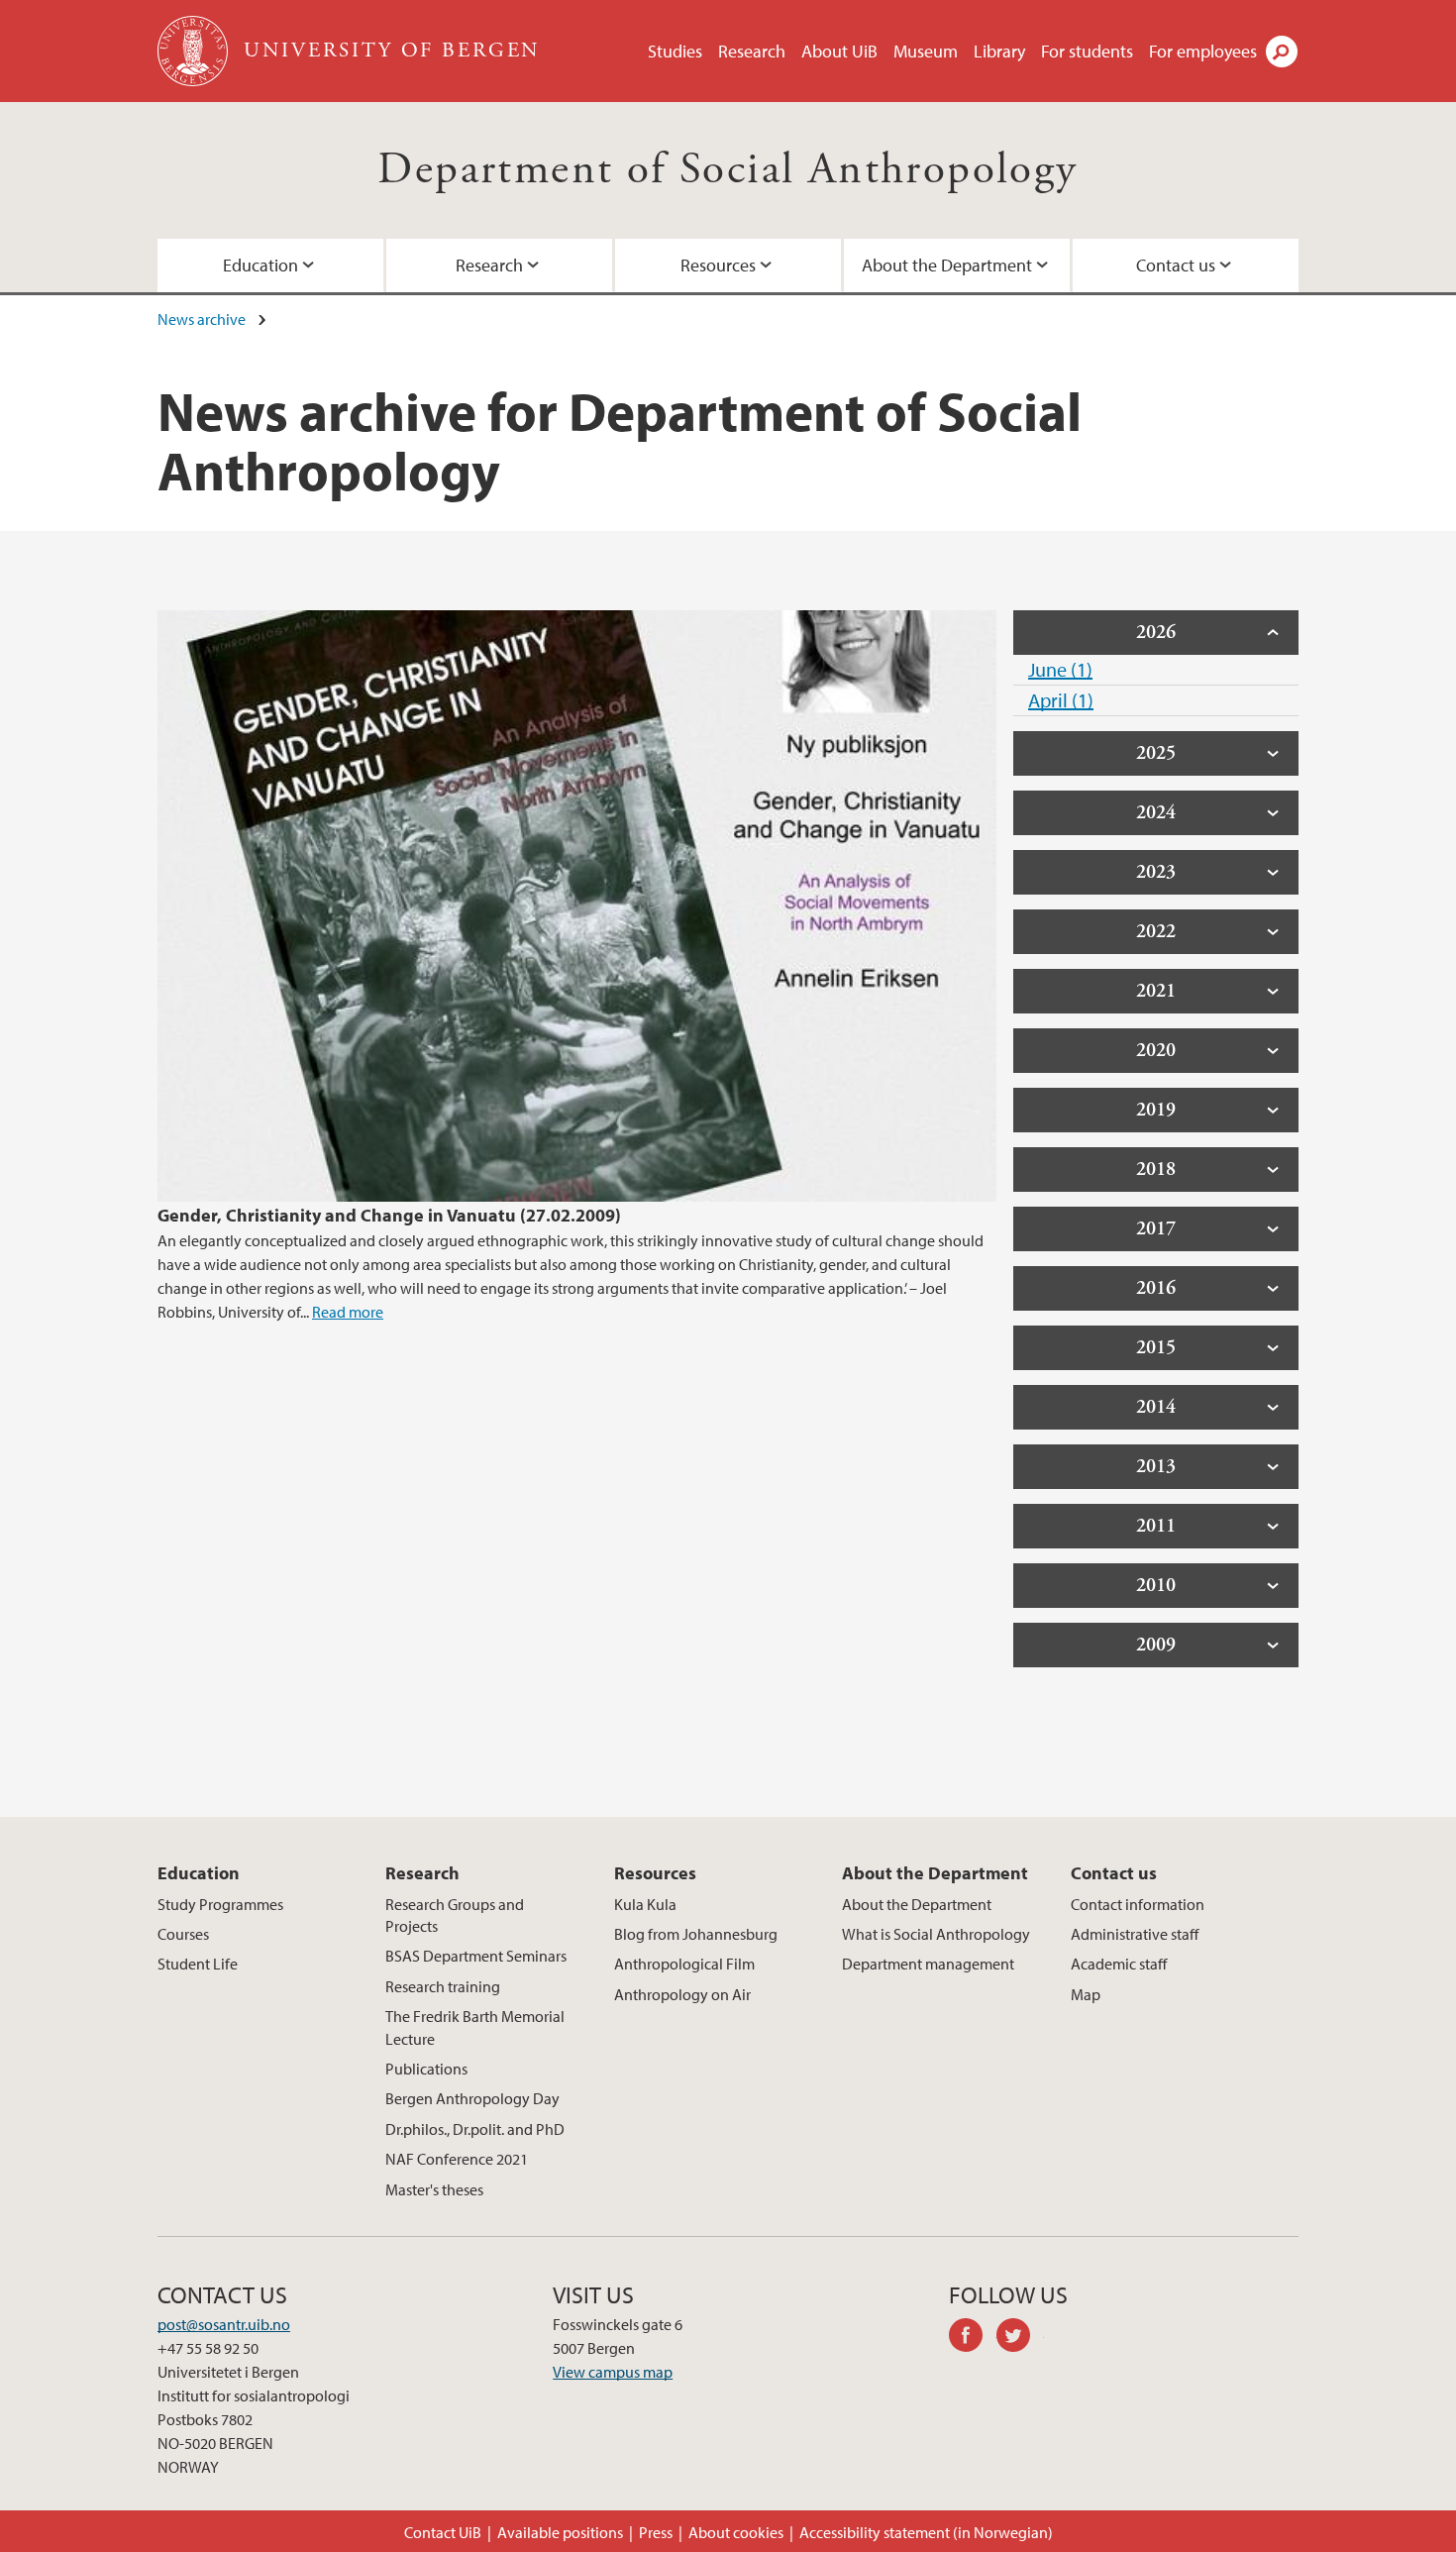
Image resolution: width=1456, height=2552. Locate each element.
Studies (675, 51)
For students (1087, 51)
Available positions (560, 2532)
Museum (926, 51)
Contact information (1138, 1904)
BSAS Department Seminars (476, 1956)
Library (999, 51)
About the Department (947, 265)
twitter (1020, 2338)
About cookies (736, 2532)
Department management (928, 1964)
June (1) (1060, 669)
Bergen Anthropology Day (472, 2098)
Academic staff (1119, 1964)
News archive (202, 319)
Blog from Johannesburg (696, 1934)
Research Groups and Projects (455, 1915)
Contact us (1176, 265)
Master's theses (434, 2189)
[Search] (1282, 52)
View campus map (613, 2372)
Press (656, 2532)
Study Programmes (220, 1904)
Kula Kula (645, 1904)
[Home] (195, 51)
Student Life (198, 1964)
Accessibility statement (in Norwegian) (926, 2532)
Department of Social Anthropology (728, 170)
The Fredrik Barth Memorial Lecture (475, 2027)
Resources (718, 265)
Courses (183, 1934)
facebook (973, 2338)
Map (1086, 1994)
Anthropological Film (684, 1964)
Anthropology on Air (682, 1994)
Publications (426, 2069)
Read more (348, 1312)
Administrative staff (1135, 1934)
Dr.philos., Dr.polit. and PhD (475, 2129)
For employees (1203, 51)
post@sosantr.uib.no (224, 2324)
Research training (443, 1986)
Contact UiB (443, 2532)
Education (260, 265)
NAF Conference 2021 (457, 2159)
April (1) (1061, 700)
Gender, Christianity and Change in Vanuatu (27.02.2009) (389, 1215)
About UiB (839, 51)
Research (752, 51)
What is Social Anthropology (936, 1934)
